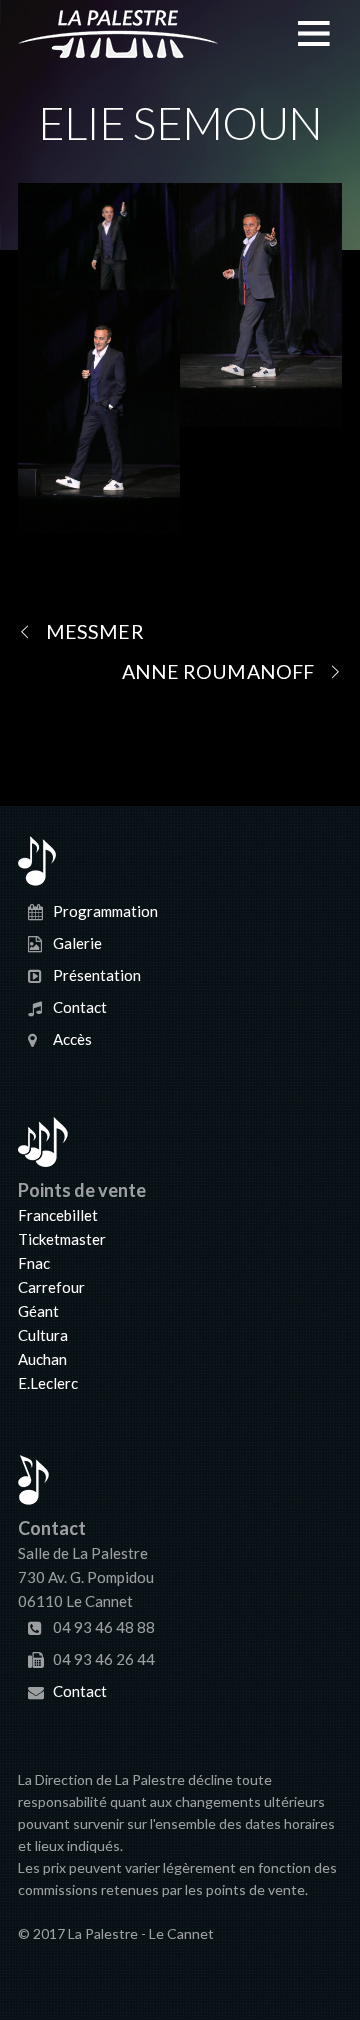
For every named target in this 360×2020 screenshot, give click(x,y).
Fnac (34, 1263)
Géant (38, 1311)
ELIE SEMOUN (180, 123)
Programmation (105, 911)
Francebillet (58, 1215)
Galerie (77, 943)
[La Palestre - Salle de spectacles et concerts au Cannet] (118, 46)
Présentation (97, 975)
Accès (72, 1039)
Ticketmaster (62, 1239)
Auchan (42, 1359)
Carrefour (51, 1287)
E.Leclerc (48, 1383)
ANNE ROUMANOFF (218, 671)
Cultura (43, 1335)
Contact (80, 1007)
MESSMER (95, 631)
